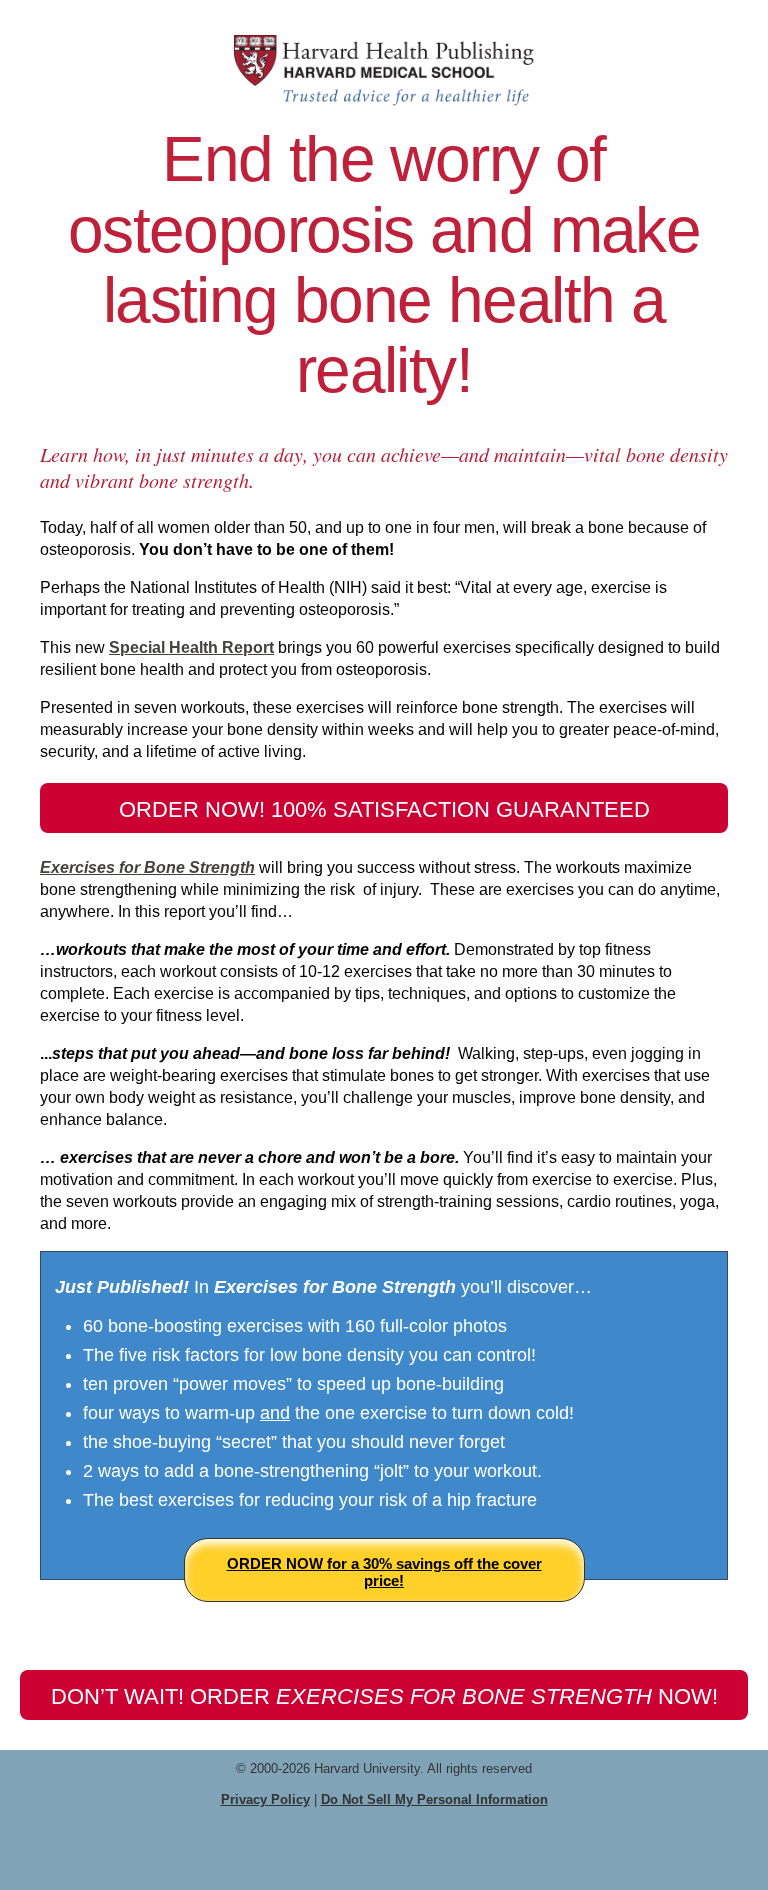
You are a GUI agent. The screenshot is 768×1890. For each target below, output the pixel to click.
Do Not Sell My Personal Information (434, 1799)
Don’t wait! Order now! (384, 1696)
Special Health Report (191, 647)
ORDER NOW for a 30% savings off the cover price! (384, 1572)
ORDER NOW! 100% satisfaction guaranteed (384, 809)
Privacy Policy (265, 1799)
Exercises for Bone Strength (147, 867)
